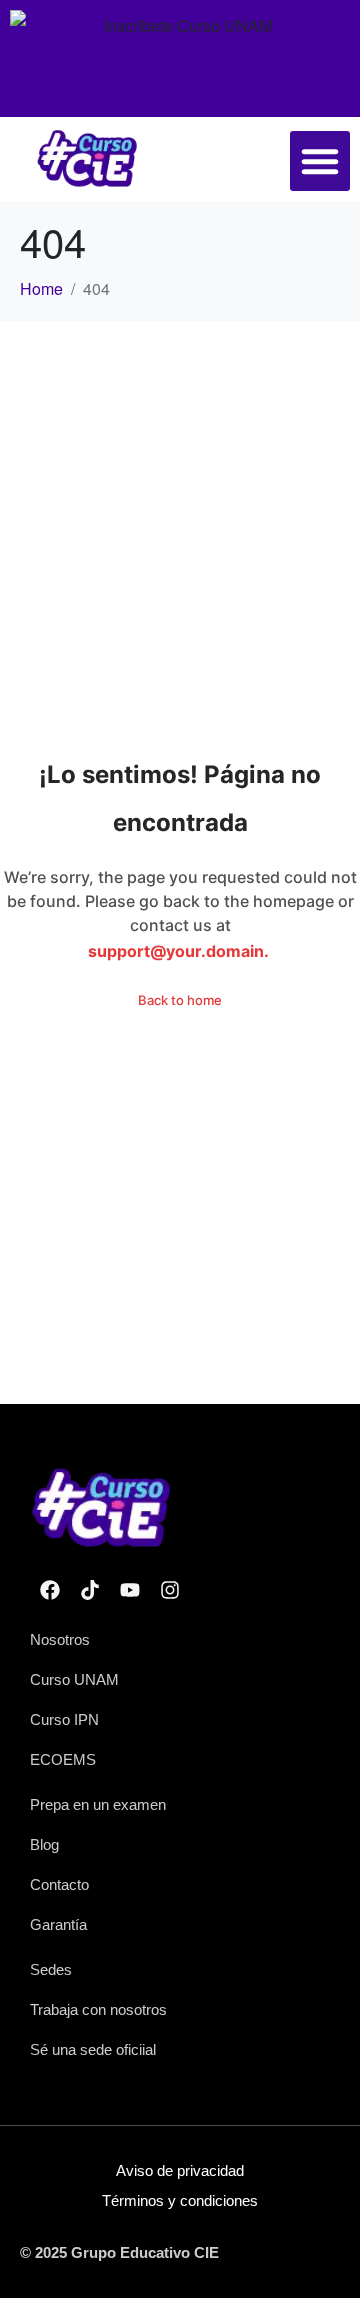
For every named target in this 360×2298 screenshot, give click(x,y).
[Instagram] (170, 1590)
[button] (320, 161)
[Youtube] (130, 1590)
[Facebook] (50, 1590)
